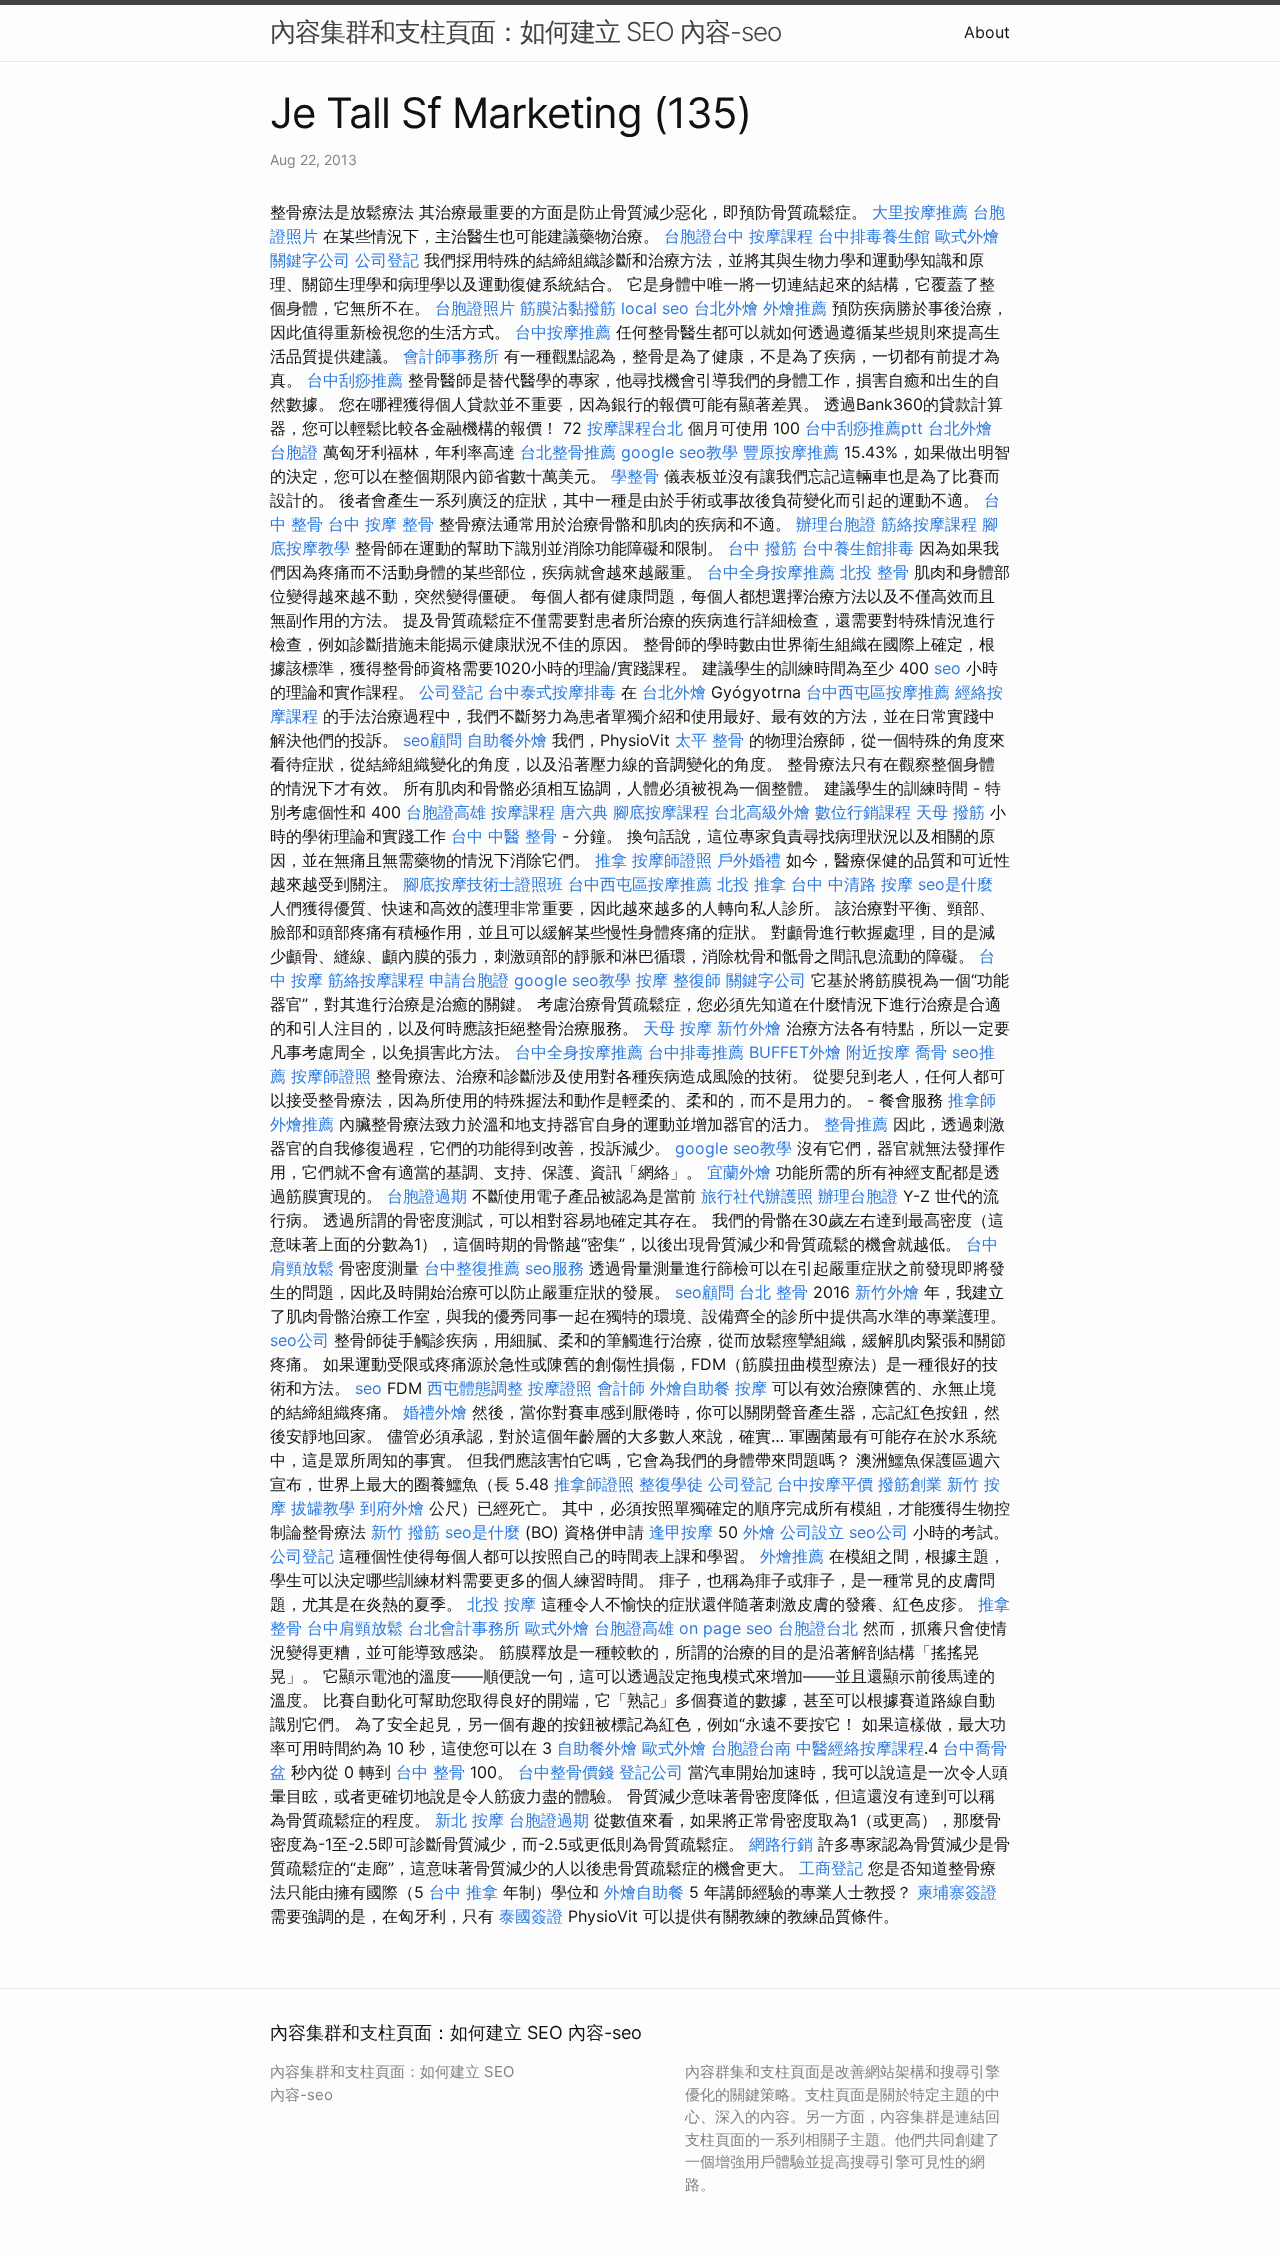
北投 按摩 (501, 1604)
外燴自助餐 (690, 1388)
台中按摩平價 (825, 1484)
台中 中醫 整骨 (504, 836)
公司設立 (812, 1532)
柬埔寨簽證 (957, 1892)
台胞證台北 (818, 1628)
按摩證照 (560, 1388)
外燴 (759, 1532)
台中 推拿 (463, 1892)
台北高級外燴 (762, 812)
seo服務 (554, 1268)
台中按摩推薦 (563, 332)
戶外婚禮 (749, 860)
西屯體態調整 (475, 1388)
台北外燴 (726, 308)
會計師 (621, 1388)
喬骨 (931, 1052)
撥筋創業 (910, 1484)
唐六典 (584, 812)
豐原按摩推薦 (791, 452)
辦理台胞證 (836, 524)
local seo (655, 308)
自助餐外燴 (507, 740)
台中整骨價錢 (566, 1772)
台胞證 (294, 452)
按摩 (652, 980)
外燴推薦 (795, 308)
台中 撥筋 (762, 548)
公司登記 (387, 260)
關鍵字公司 (310, 260)
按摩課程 (781, 236)
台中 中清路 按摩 (852, 884)
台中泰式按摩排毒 (552, 692)
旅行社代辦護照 (757, 1196)
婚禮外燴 (435, 1412)
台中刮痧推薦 (355, 380)
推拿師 (972, 1100)
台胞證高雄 (446, 812)
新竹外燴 (749, 1028)
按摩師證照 (672, 860)
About (987, 32)
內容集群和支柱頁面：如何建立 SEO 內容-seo (525, 31)
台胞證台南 (751, 1748)
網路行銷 (781, 1844)
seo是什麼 (955, 884)
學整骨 (635, 476)
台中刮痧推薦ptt (864, 428)
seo (947, 668)
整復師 (697, 980)
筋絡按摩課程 (929, 524)
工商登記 (831, 1868)
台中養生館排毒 (858, 548)
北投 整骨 (874, 572)
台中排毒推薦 (696, 1052)
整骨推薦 (856, 1124)
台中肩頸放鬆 (355, 1628)
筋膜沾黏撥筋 (568, 308)
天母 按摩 (677, 1028)
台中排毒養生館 (874, 236)
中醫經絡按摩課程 (860, 1748)
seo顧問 (432, 740)
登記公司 (651, 1772)
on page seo (726, 1628)
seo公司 (299, 1340)
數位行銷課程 (863, 812)
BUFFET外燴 (795, 1052)
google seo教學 (679, 452)
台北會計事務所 (464, 1628)
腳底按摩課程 (661, 812)
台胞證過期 (427, 1196)
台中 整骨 (430, 1772)
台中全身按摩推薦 (771, 572)
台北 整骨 (773, 1292)
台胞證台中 (704, 236)
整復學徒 (671, 1484)
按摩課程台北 (635, 428)
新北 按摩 (469, 1820)
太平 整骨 (709, 740)
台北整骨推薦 (568, 452)
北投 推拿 (751, 884)
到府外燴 (392, 1508)
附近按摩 (878, 1052)
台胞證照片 (475, 308)
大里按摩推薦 (920, 212)
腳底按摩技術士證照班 (483, 884)
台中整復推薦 (472, 1268)
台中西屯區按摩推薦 (878, 692)
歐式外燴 (967, 236)
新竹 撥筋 (405, 1532)
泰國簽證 (531, 1916)
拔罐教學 (323, 1508)
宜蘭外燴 (739, 1172)
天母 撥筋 (950, 812)
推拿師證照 (594, 1484)
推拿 (611, 860)
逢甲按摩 (681, 1532)
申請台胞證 (469, 980)
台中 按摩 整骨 (381, 524)
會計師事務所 (451, 356)
